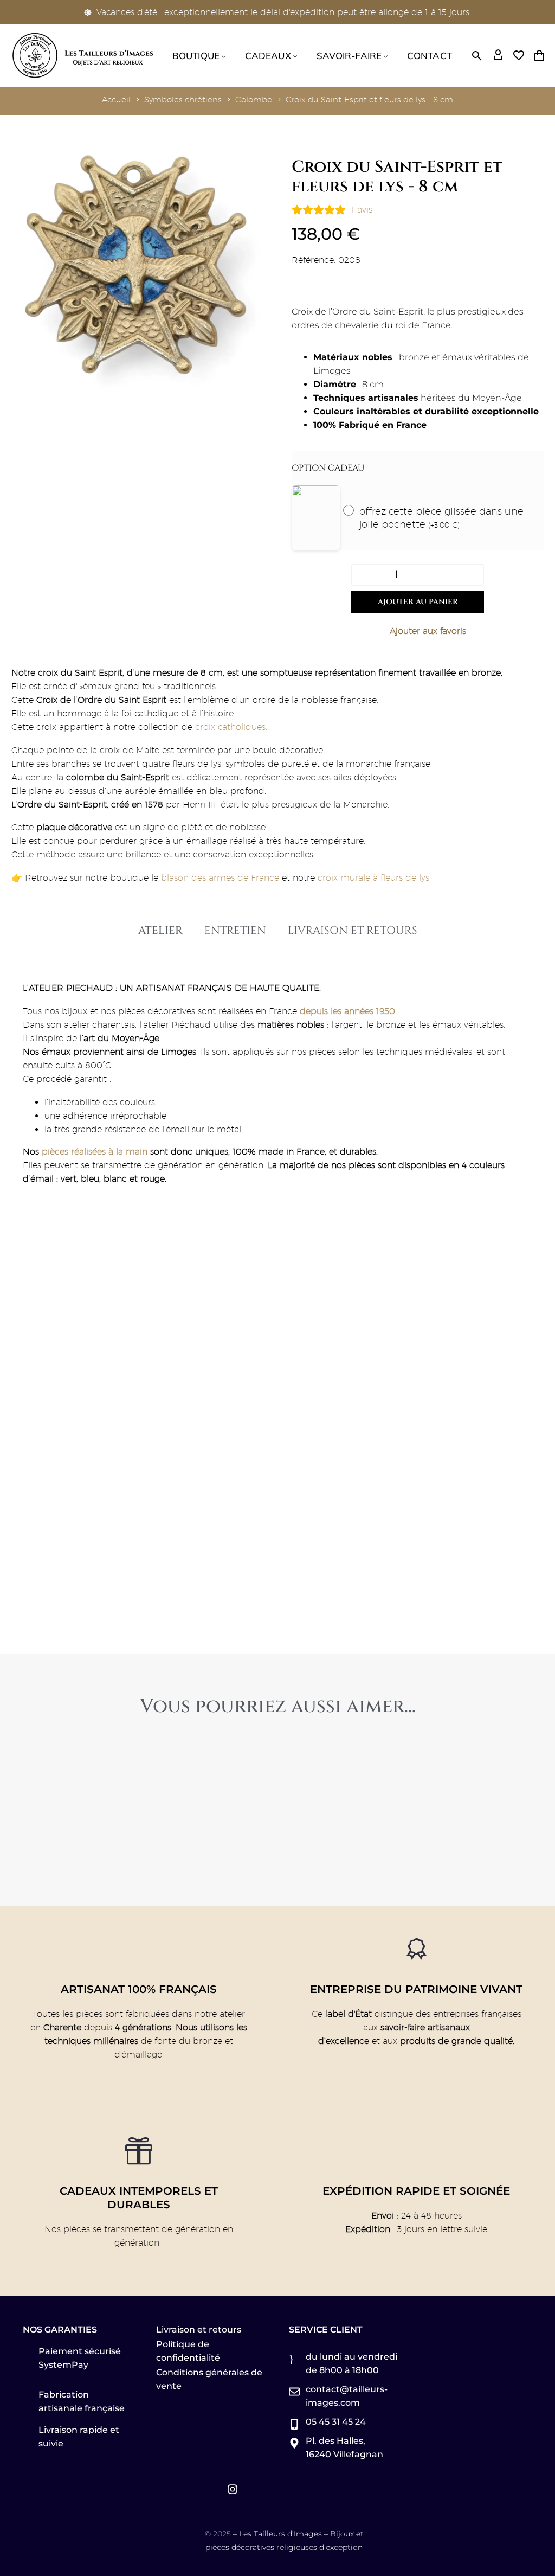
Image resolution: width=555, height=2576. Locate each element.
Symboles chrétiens (183, 100)
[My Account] (498, 56)
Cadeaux (268, 56)
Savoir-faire (349, 56)
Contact (430, 56)
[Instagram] (233, 2489)
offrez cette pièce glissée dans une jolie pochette (441, 518)
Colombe (254, 100)
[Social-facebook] (189, 2489)
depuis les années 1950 (347, 1011)
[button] (477, 56)
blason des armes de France (219, 878)
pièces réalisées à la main (95, 1152)
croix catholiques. (233, 727)
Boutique (196, 56)
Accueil (116, 100)
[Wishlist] (519, 56)
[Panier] (539, 56)
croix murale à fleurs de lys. (374, 878)
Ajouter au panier (418, 602)
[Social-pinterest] (211, 2489)
